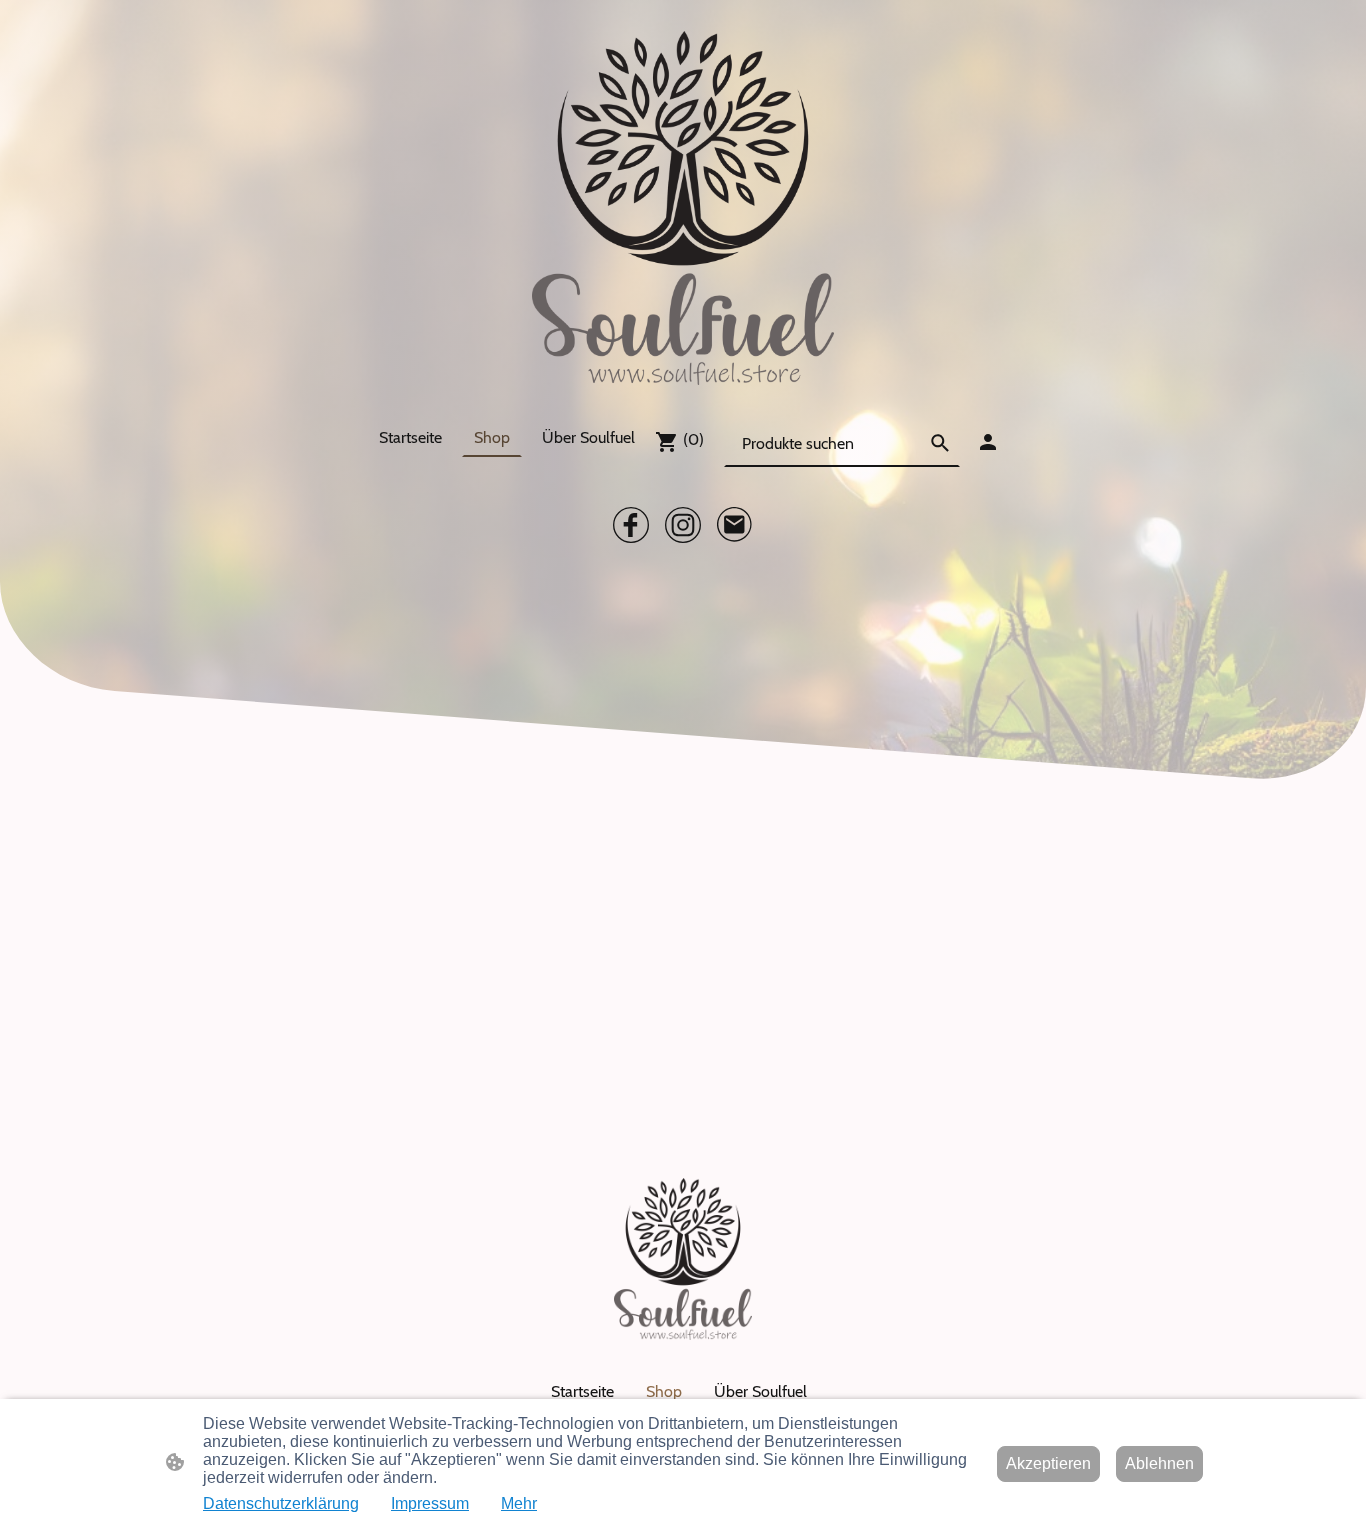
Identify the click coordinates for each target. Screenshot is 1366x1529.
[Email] (735, 525)
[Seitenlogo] (683, 208)
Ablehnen (1159, 1463)
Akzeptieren (1048, 1463)
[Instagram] (683, 525)
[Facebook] (631, 525)
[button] (940, 443)
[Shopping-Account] (988, 442)
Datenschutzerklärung (281, 1503)
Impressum (430, 1503)
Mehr (519, 1503)
